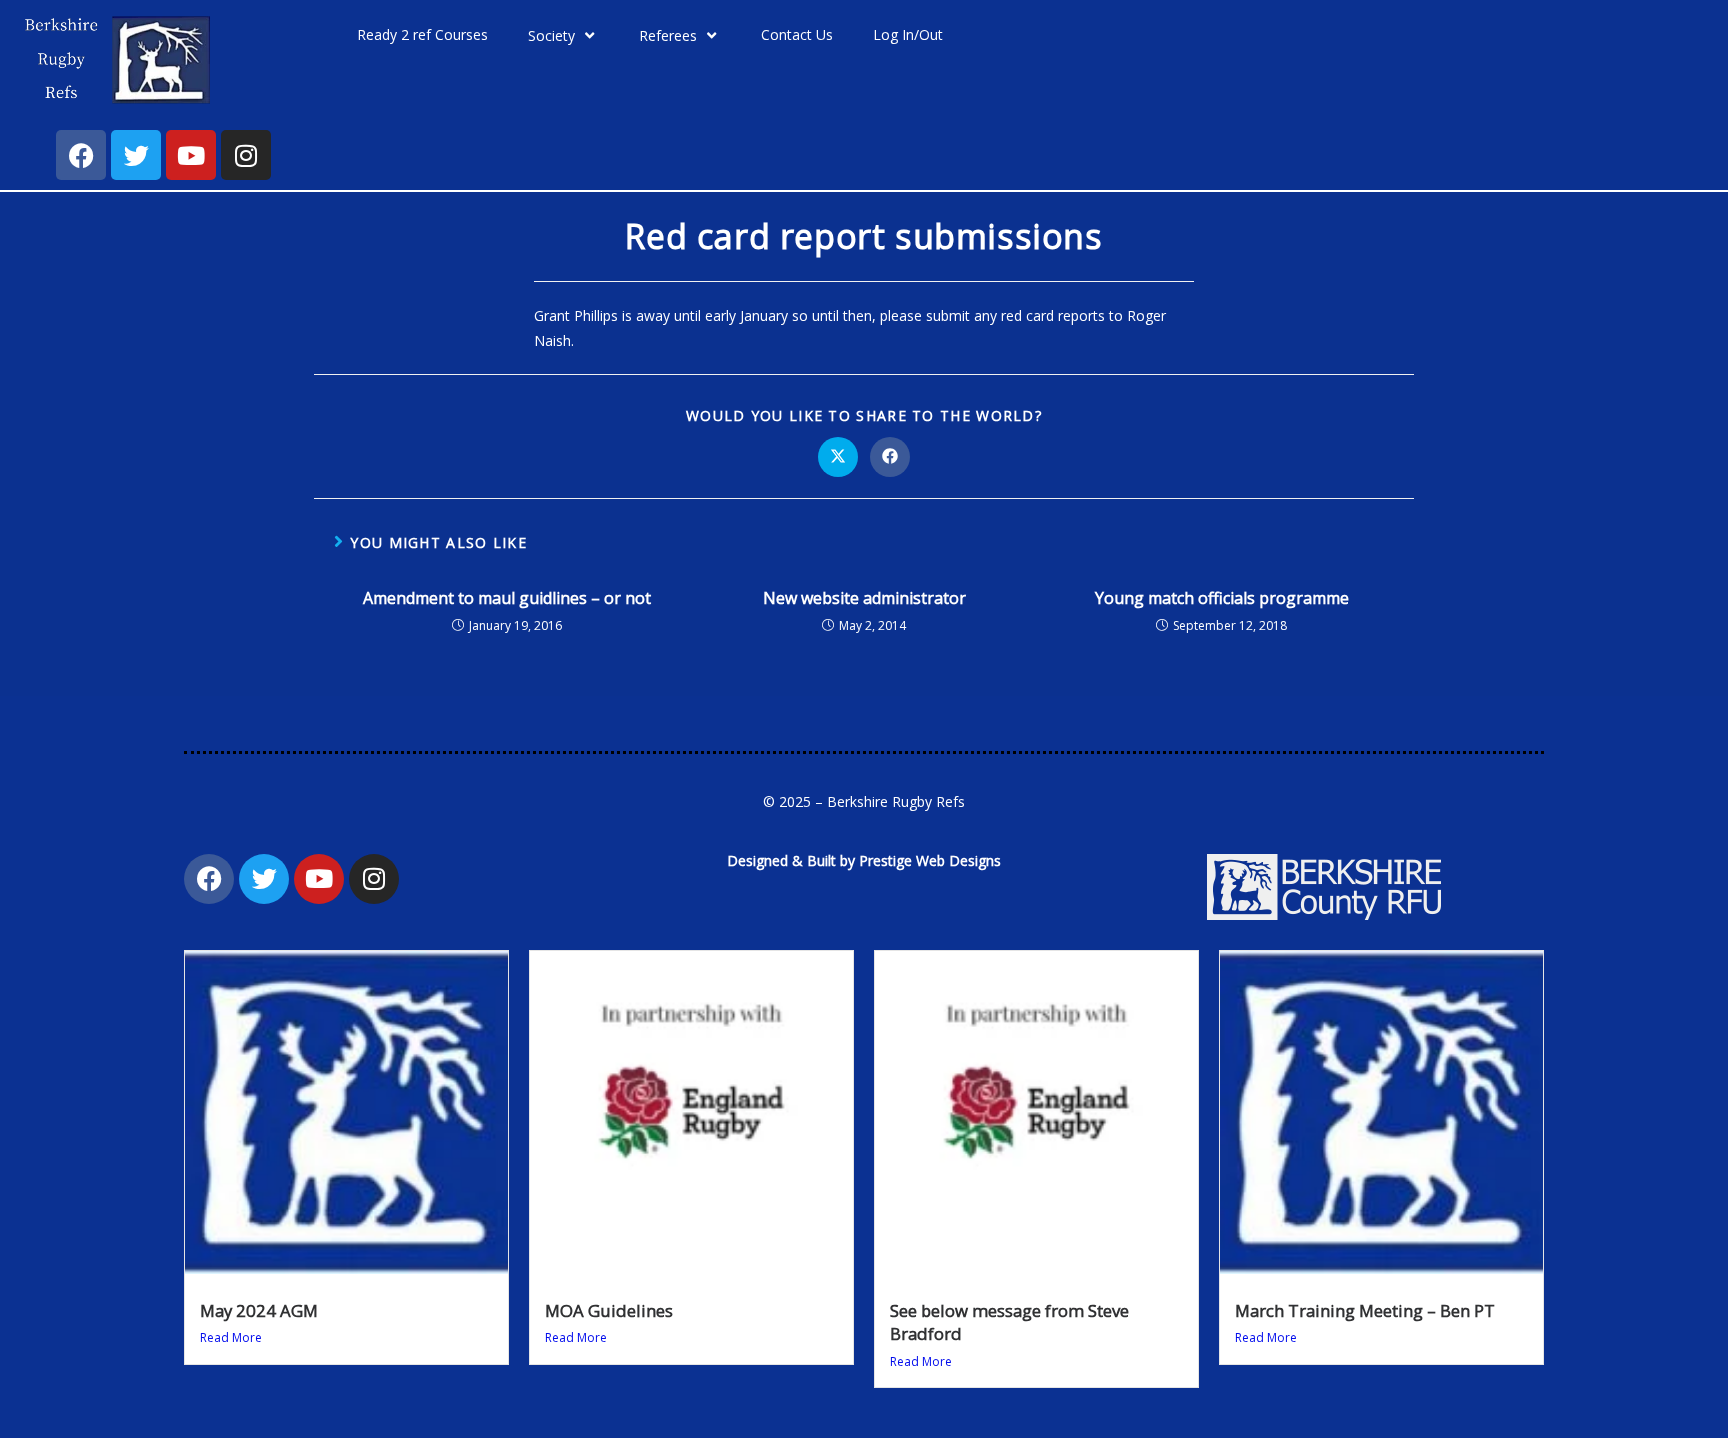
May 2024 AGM (259, 1310)
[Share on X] (838, 457)
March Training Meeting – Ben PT (1365, 1310)
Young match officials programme (1222, 598)
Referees (668, 35)
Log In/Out (908, 34)
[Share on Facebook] (890, 457)
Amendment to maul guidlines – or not (507, 598)
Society (551, 35)
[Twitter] (136, 155)
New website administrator (864, 598)
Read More (231, 1337)
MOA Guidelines (609, 1310)
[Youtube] (191, 155)
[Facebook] (81, 155)
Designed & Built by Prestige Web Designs (864, 860)
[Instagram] (246, 155)
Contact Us (797, 34)
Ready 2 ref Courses (422, 34)
